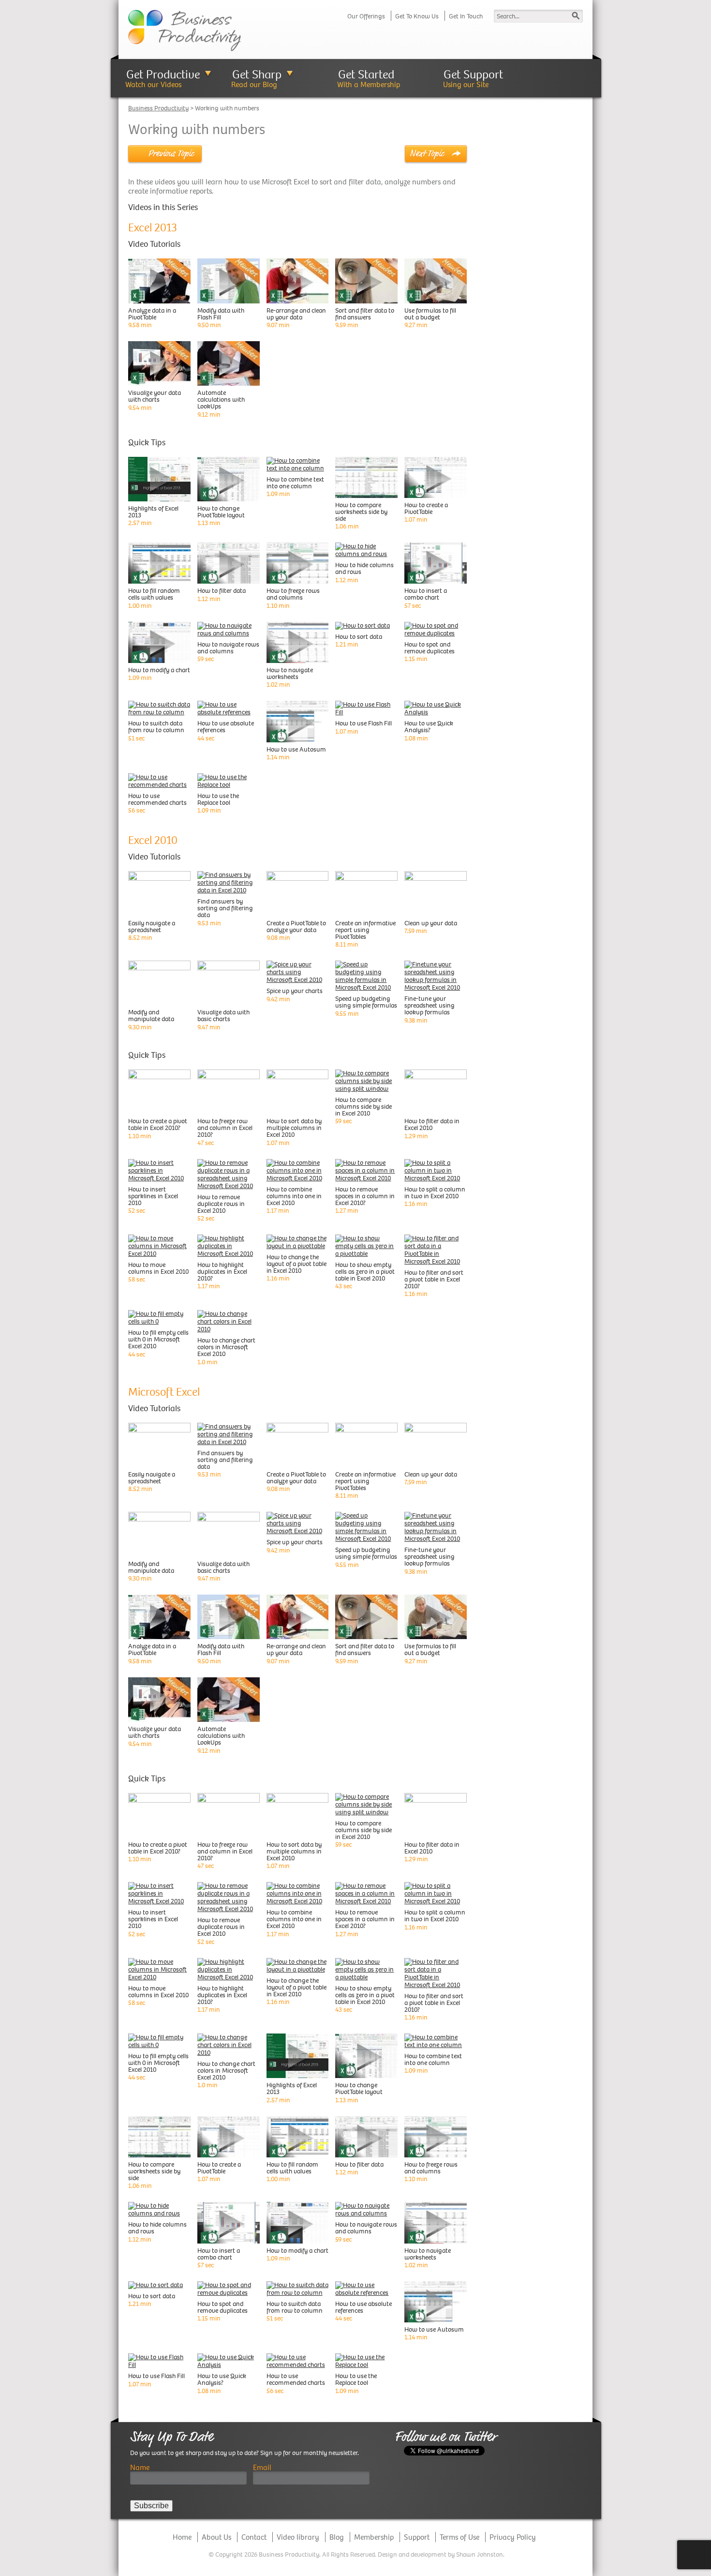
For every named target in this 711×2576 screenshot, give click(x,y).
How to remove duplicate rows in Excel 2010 (221, 1204)
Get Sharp (257, 74)
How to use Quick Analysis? (429, 727)
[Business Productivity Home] (185, 30)
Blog (337, 2537)
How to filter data (222, 591)
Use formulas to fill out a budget (430, 314)
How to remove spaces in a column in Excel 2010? (365, 1196)
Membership (374, 2537)
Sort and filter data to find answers (365, 314)
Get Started (366, 74)
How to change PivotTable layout (221, 512)
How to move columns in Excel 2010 (158, 1268)
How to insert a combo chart (426, 594)
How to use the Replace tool (218, 799)
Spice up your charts (295, 991)
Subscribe (151, 2506)
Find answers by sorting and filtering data (225, 908)
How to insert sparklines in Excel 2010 (153, 1196)
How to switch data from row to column (156, 727)
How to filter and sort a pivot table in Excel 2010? (434, 1279)
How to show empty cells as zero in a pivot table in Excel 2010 (365, 1272)
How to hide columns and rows (364, 568)
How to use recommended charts (157, 799)
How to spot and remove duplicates (430, 648)
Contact (254, 2537)
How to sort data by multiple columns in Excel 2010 (294, 1128)
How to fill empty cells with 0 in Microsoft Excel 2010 (158, 1339)
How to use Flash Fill (363, 723)
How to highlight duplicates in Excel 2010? (222, 1272)
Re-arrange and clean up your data (296, 314)
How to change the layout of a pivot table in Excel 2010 (296, 1264)
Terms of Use (459, 2537)
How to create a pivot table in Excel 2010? (158, 1124)
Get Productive (163, 74)
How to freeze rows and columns (293, 594)
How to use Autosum (296, 749)
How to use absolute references (226, 727)
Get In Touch (466, 16)
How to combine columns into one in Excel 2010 (294, 1196)
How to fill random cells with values (154, 594)
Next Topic (427, 153)
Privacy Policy (513, 2537)
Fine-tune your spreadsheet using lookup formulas (430, 1005)
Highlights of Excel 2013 (153, 512)
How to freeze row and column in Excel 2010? (225, 1128)
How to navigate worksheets (290, 673)
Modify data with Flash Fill (221, 314)
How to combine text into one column (295, 483)
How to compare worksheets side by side (361, 512)
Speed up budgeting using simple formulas (366, 1002)
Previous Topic (171, 153)
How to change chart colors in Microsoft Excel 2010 (226, 1347)
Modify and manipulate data (151, 1016)
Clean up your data (431, 923)
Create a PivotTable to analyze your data (296, 926)
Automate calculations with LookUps (221, 399)
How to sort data (359, 637)
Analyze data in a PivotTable (152, 314)
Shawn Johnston (480, 2554)
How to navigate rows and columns (228, 648)
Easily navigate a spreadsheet (152, 926)
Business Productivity (158, 108)
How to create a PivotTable (426, 508)
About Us (216, 2537)
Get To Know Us (417, 16)
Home (182, 2537)
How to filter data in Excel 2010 (432, 1124)
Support (417, 2537)
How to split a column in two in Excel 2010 (435, 1193)
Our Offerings (366, 16)
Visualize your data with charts (155, 396)
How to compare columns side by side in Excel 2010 (363, 1107)
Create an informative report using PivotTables (365, 930)
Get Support (473, 74)
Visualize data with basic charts (223, 1016)
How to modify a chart (159, 670)
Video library (298, 2537)
